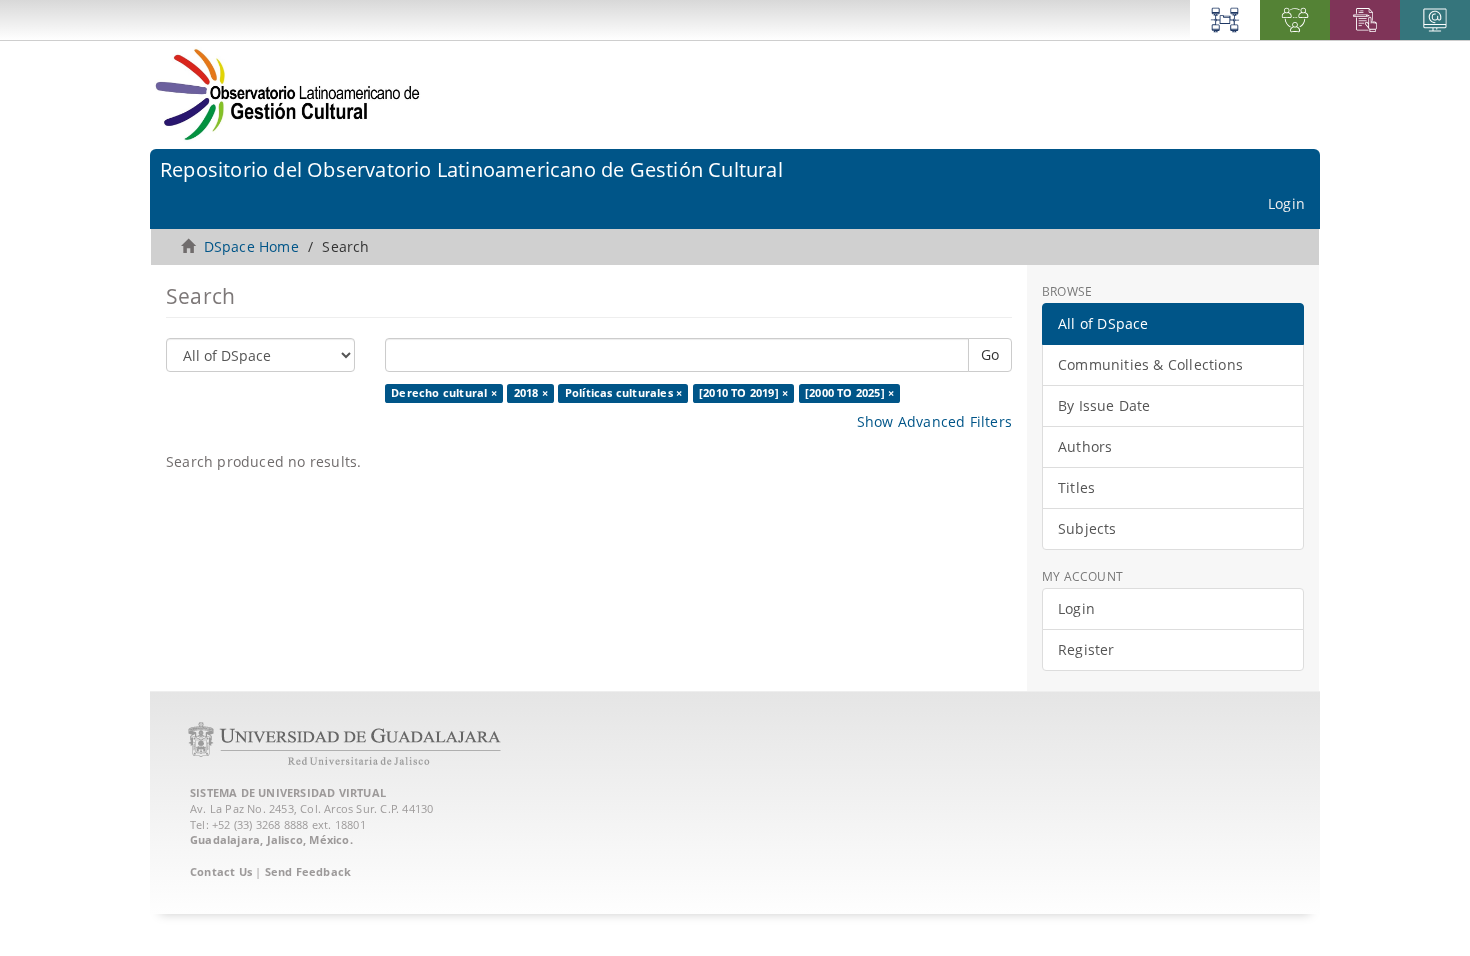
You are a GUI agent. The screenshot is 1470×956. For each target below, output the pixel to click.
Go (990, 354)
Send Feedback (308, 871)
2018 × (531, 393)
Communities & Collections (1150, 364)
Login (1076, 608)
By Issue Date (1104, 405)
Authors (1085, 446)
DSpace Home (251, 246)
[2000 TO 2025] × (849, 393)
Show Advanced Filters (934, 421)
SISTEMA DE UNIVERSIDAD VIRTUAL (288, 792)
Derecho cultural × (444, 393)
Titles (1076, 487)
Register (1086, 649)
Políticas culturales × (623, 393)
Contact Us (221, 871)
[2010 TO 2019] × (743, 393)
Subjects (1087, 528)
